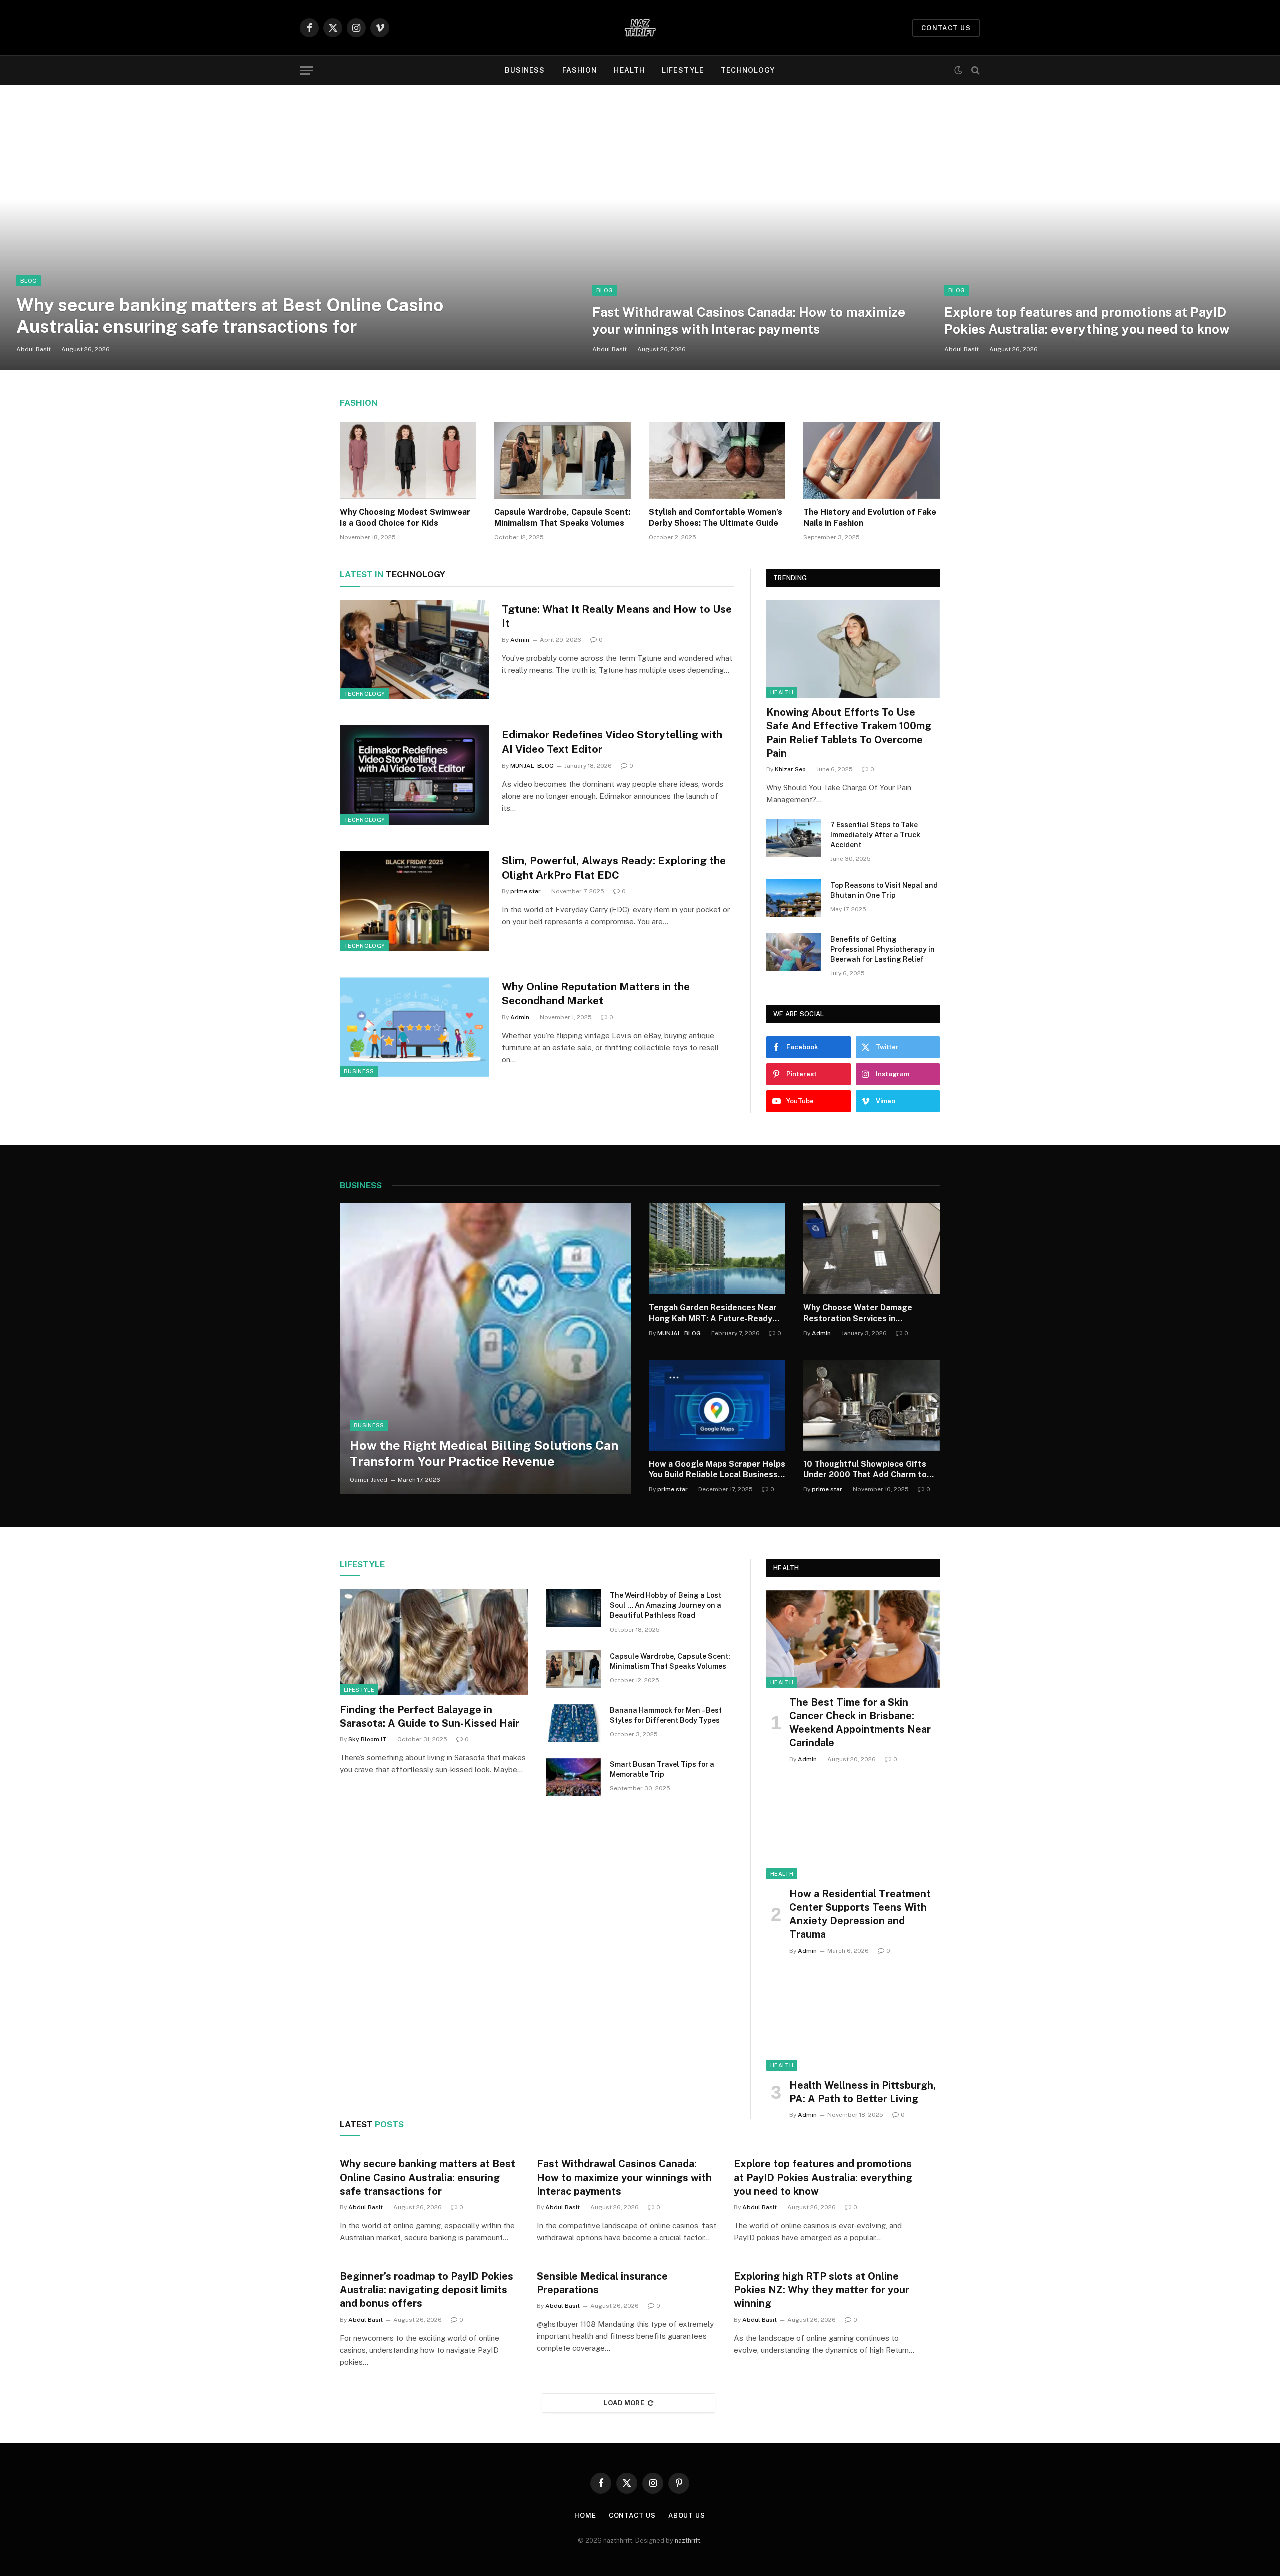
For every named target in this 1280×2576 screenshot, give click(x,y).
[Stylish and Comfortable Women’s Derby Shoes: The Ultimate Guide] (717, 460)
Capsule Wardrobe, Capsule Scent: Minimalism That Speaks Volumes (562, 517)
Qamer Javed (369, 1480)
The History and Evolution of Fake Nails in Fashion (870, 517)
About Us (687, 2516)
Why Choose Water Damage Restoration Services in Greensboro (858, 1313)
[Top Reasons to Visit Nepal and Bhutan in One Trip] (794, 898)
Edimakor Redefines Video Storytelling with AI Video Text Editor (612, 742)
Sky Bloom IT (368, 1739)
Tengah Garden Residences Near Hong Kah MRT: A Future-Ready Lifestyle (713, 1313)
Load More (624, 2403)
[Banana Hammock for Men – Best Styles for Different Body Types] (573, 1723)
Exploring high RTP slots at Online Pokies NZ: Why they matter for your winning (822, 2290)
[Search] (975, 70)
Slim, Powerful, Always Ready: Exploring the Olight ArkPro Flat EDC (614, 868)
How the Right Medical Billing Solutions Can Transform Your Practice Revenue (484, 1453)
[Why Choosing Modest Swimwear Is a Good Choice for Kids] (408, 460)
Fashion (580, 70)
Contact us (946, 28)
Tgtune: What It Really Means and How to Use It (617, 616)
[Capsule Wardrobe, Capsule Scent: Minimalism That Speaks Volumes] (563, 460)
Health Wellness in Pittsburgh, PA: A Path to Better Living (863, 2092)
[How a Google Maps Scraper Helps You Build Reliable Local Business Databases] (717, 1405)
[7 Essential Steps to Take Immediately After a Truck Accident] (794, 838)
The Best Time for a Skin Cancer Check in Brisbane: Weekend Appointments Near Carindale (860, 1723)
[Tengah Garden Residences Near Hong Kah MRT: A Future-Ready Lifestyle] (717, 1248)
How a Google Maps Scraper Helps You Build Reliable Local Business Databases (717, 1470)
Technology (748, 70)
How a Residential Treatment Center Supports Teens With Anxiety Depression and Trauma (860, 1914)
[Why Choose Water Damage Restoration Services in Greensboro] (872, 1248)
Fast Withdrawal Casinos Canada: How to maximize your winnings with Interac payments (749, 320)
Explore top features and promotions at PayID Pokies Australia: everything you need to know (1087, 320)
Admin (520, 640)
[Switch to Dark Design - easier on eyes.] (958, 70)
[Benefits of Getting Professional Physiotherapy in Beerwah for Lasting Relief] (794, 952)
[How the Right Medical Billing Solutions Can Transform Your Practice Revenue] (485, 1349)
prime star (526, 891)
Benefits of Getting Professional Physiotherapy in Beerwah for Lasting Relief (883, 949)
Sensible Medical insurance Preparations (602, 2283)
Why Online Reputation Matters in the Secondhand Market (596, 994)
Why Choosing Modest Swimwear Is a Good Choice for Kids (405, 517)
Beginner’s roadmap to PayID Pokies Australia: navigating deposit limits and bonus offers (427, 2290)
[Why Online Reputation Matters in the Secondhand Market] (415, 1027)
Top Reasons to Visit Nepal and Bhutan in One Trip (884, 890)
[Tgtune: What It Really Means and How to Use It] (415, 650)
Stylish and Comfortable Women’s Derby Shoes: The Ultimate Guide (716, 517)
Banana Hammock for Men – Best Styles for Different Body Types (666, 1715)
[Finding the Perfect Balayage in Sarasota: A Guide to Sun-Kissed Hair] (434, 1642)
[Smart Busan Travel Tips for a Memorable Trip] (573, 1777)
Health (629, 70)
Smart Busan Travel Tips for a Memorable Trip (662, 1769)
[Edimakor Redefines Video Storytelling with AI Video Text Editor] (415, 775)
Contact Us (632, 2516)
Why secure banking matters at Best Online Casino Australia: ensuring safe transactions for (230, 315)
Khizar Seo (790, 769)
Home (585, 2516)
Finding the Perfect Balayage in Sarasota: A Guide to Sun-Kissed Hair (430, 1716)
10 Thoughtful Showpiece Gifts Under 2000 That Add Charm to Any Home (865, 1470)
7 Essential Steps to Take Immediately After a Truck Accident (875, 835)
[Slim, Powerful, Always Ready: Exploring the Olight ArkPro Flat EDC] (415, 901)
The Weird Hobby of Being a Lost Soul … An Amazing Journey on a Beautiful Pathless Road (666, 1605)
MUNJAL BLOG (532, 766)
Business (525, 70)
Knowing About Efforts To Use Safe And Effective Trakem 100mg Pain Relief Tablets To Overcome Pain (849, 733)
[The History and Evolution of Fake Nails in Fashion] (872, 460)
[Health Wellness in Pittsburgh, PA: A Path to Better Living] (853, 2022)
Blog (29, 281)
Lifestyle (683, 70)
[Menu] (306, 70)
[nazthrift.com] (640, 28)
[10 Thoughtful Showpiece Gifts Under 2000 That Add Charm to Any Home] (872, 1405)
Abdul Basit (34, 349)
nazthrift (688, 2541)
